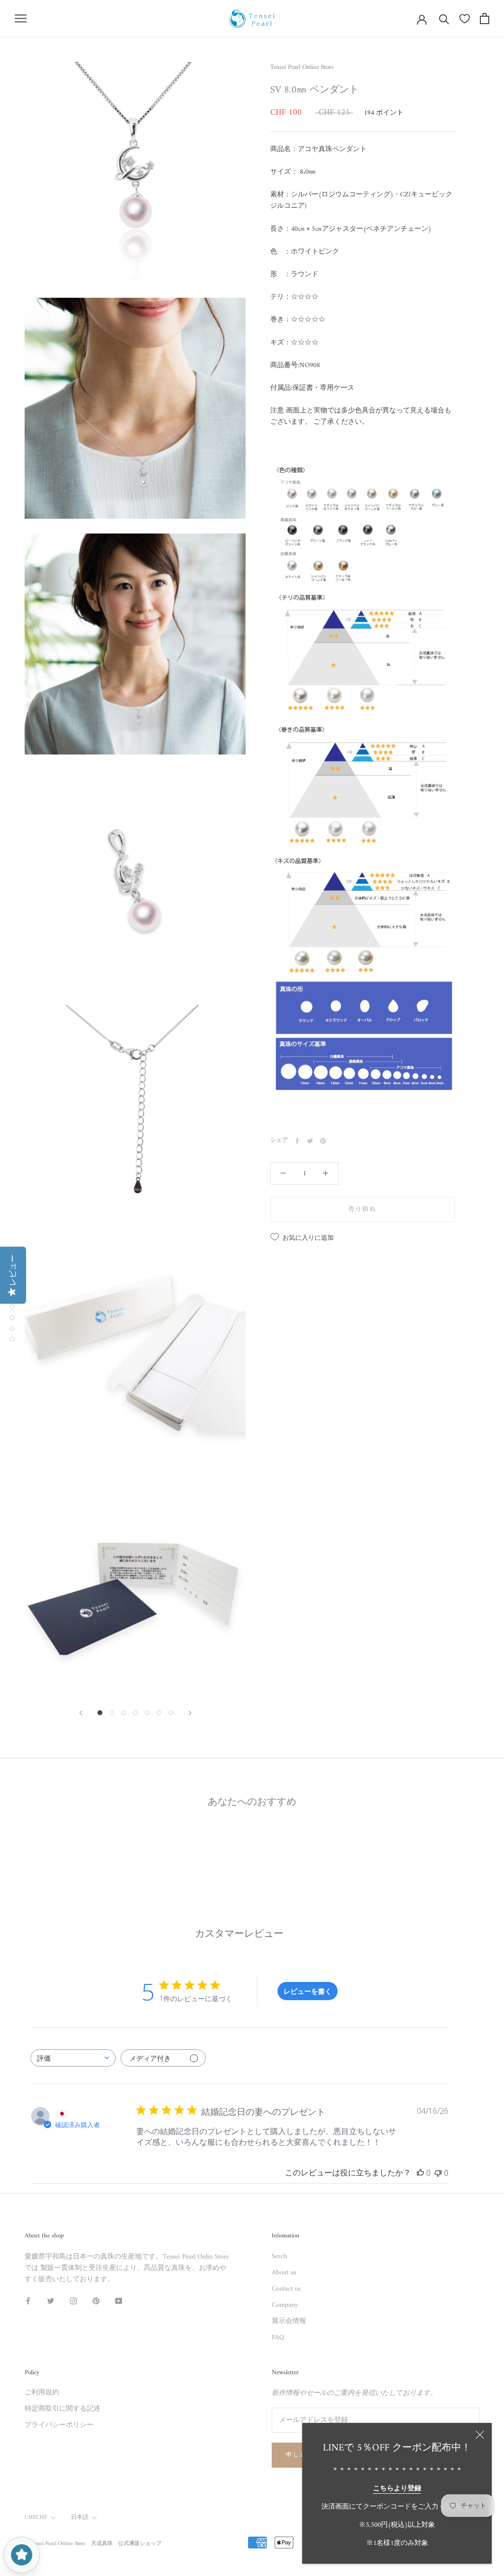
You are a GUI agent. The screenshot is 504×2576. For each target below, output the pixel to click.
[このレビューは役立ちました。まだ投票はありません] (420, 2173)
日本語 (80, 2518)
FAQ (278, 2338)
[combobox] (73, 2058)
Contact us (286, 2289)
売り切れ (363, 1209)
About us (284, 2273)
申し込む (300, 2455)
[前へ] (81, 1713)
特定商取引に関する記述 (63, 2409)
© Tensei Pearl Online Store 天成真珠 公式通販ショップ (93, 2544)
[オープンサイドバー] (21, 18)
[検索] (444, 18)
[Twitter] (310, 1141)
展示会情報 (289, 2321)
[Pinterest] (323, 1141)
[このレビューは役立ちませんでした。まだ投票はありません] (438, 2173)
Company (285, 2305)
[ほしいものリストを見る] (465, 19)
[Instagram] (73, 2301)
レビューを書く (308, 1991)
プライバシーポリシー (59, 2425)
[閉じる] (480, 2435)
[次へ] (190, 1713)
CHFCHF (36, 2518)
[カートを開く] (485, 18)
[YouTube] (119, 2301)
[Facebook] (297, 1141)
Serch (279, 2256)
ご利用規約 (42, 2393)
